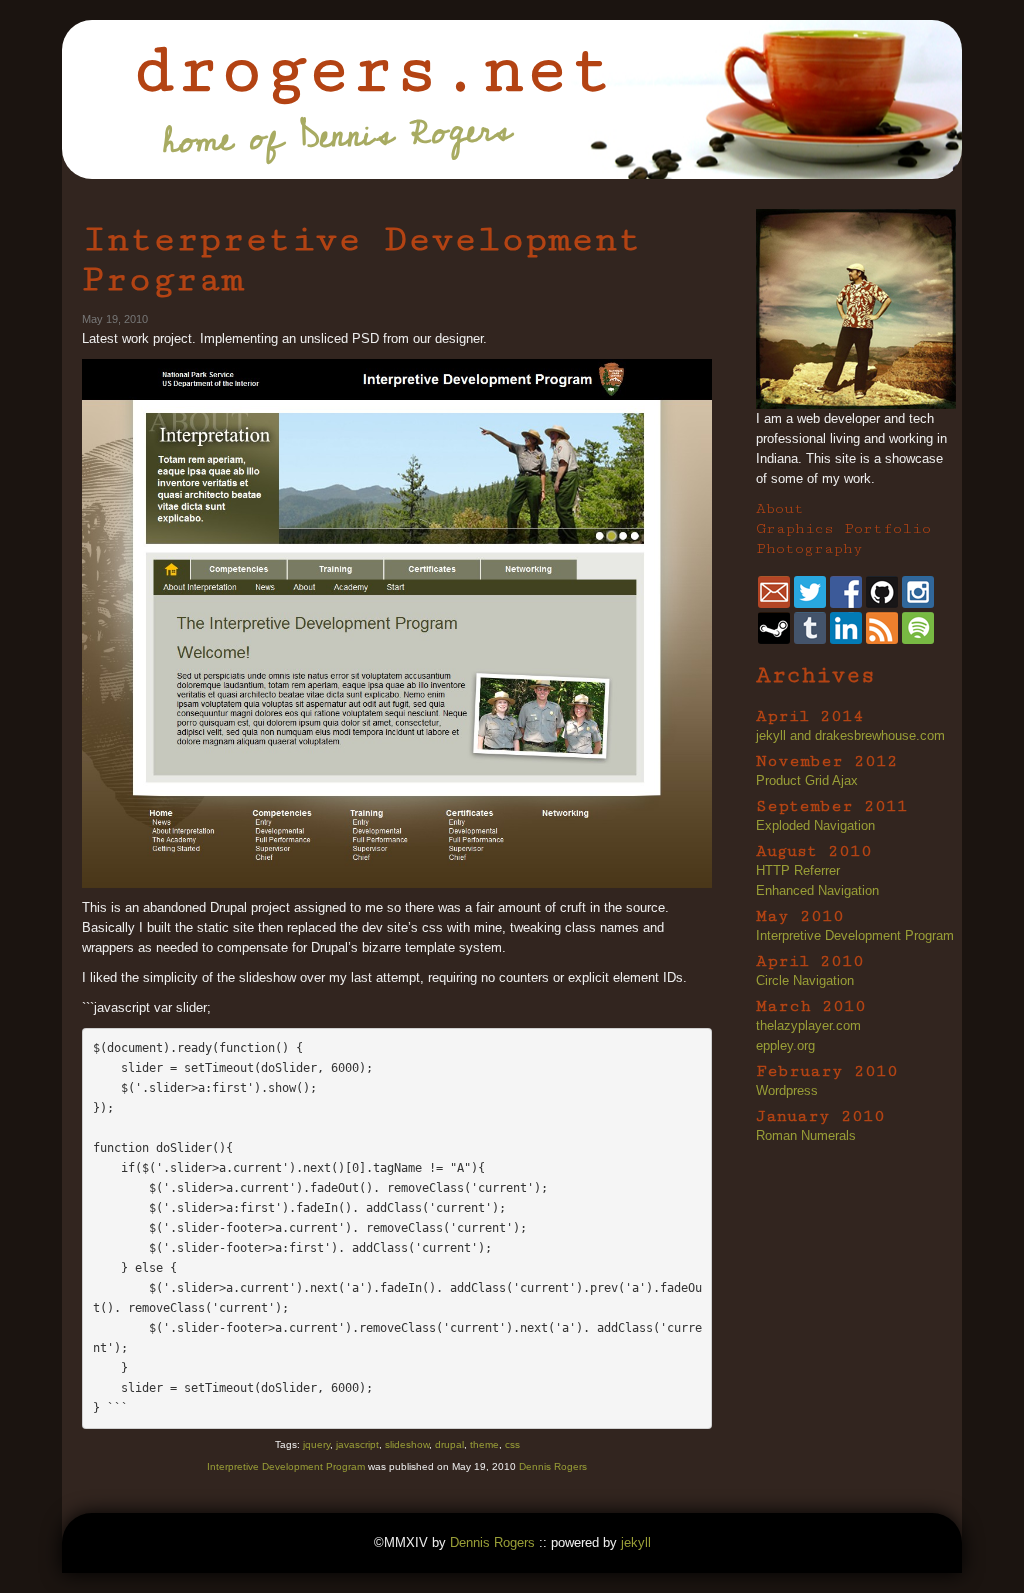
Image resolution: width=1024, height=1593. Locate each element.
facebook (846, 592)
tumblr (810, 628)
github (882, 592)
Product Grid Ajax (807, 780)
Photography (809, 548)
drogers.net (372, 70)
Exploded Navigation (815, 825)
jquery (316, 1444)
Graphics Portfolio (843, 528)
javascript (357, 1444)
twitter (810, 592)
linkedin (846, 628)
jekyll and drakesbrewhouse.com (850, 735)
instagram (918, 592)
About (780, 508)
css (512, 1444)
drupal (449, 1444)
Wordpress (787, 1090)
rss (882, 628)
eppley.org (785, 1045)
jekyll (636, 1542)
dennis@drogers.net (774, 592)
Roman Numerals (806, 1135)
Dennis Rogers (553, 1466)
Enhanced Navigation (817, 890)
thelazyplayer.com (808, 1025)
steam (774, 628)
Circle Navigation (805, 980)
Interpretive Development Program (361, 259)
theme (484, 1444)
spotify (918, 628)
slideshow (407, 1444)
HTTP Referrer (798, 870)
